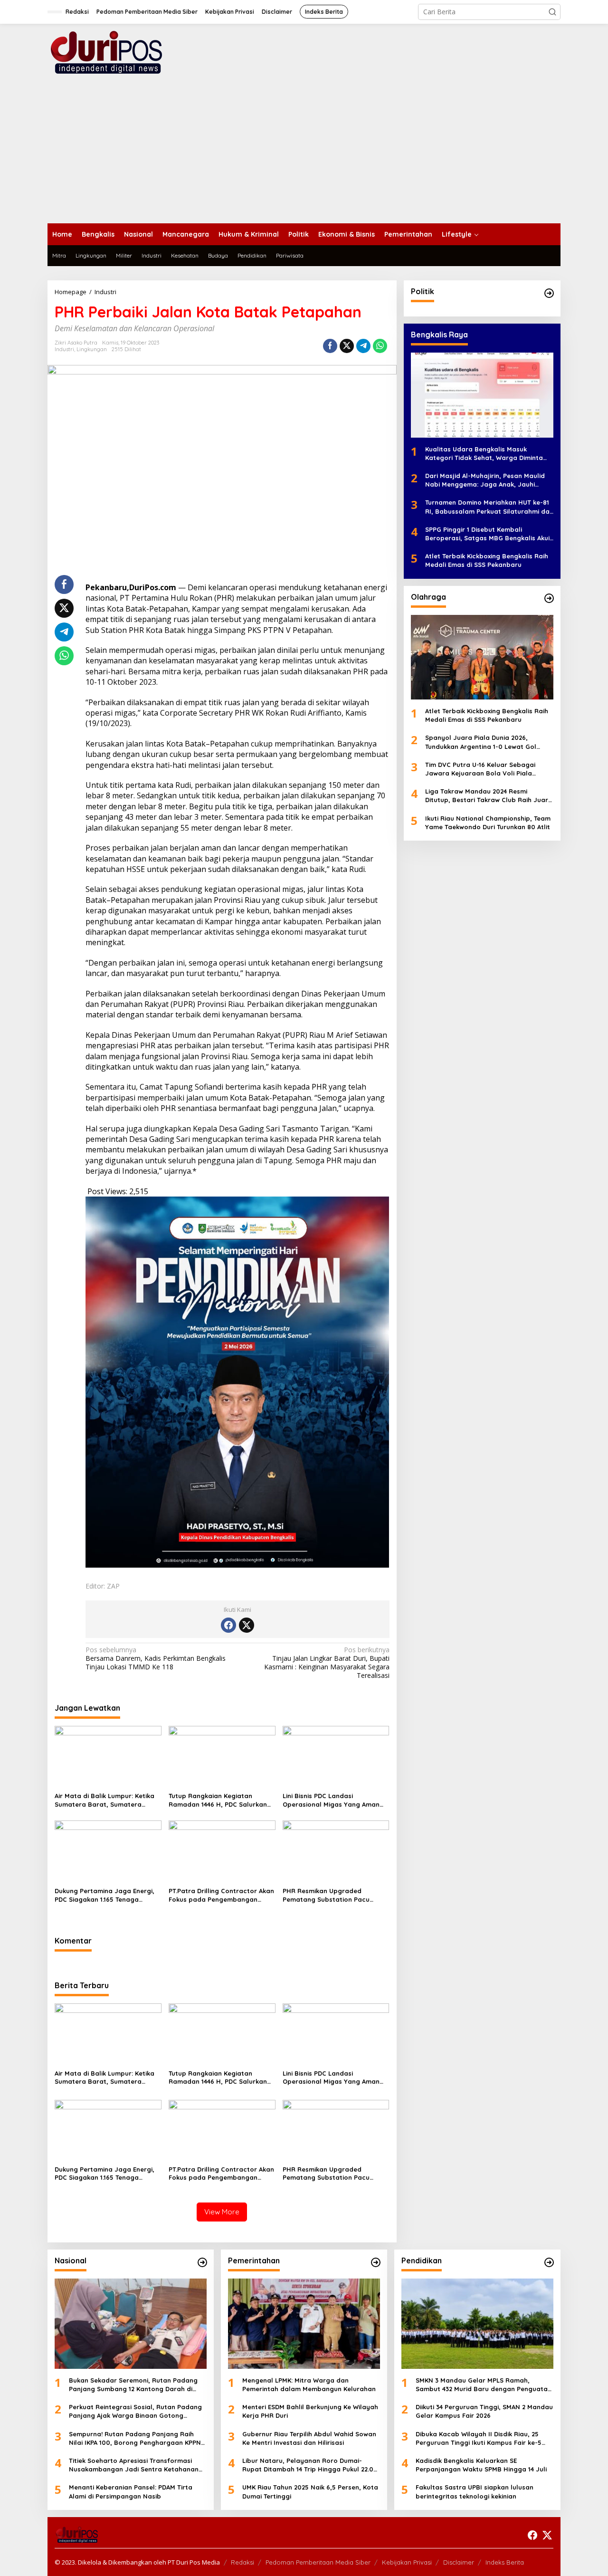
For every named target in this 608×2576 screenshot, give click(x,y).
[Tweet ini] (347, 346)
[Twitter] (247, 1625)
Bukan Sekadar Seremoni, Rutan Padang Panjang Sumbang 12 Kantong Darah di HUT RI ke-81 (133, 2385)
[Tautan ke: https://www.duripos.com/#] (549, 293)
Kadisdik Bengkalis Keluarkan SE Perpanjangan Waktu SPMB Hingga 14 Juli (481, 2465)
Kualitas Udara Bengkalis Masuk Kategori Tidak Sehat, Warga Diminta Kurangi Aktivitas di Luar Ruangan (484, 453)
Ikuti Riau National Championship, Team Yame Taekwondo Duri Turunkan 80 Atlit (488, 822)
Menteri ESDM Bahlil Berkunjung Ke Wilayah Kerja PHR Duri (310, 2411)
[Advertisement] (304, 152)
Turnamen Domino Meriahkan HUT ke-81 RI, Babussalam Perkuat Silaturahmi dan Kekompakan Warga (489, 507)
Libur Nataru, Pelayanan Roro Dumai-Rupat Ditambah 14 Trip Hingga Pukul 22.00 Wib (310, 2465)
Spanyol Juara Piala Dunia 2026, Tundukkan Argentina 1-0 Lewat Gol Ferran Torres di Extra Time (481, 742)
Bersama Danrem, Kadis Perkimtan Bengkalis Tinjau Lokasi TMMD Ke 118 (156, 1658)
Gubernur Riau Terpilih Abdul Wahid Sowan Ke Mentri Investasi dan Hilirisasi (309, 2438)
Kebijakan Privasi (407, 2562)
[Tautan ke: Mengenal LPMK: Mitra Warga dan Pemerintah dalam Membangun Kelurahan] (304, 2324)
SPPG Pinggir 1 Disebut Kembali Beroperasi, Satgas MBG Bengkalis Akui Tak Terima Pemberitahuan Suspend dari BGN (489, 533)
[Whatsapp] (380, 346)
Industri (64, 349)
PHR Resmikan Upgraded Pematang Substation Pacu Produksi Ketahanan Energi (326, 1895)
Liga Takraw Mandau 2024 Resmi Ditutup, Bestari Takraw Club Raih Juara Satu (489, 796)
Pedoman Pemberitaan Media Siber (318, 2562)
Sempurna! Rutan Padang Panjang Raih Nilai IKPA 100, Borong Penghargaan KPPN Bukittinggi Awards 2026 (135, 2438)
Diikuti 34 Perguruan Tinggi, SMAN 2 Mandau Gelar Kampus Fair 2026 (484, 2411)
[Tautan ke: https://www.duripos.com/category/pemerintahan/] (376, 2262)
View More (222, 2212)
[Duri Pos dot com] (119, 52)
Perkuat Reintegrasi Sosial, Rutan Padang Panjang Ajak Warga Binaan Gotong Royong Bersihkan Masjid (135, 2411)
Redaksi (242, 2562)
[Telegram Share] (363, 346)
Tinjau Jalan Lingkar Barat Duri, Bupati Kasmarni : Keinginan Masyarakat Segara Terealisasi (327, 1663)
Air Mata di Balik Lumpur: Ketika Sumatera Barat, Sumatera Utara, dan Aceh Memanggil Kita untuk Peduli (106, 1800)
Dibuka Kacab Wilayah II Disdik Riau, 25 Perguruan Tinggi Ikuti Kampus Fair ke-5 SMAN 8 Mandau (479, 2438)
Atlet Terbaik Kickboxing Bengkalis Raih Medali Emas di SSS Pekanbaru (487, 560)
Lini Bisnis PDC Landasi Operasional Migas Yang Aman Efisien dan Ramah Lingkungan (331, 1800)
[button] (552, 12)
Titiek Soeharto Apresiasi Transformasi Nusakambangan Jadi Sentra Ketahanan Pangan (134, 2465)
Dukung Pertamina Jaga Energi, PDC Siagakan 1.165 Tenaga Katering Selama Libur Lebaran (104, 1895)
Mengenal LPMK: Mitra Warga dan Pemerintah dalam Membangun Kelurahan (309, 2384)
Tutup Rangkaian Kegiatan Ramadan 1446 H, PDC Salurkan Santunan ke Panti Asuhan (218, 1800)
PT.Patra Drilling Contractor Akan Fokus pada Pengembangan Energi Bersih (221, 1895)
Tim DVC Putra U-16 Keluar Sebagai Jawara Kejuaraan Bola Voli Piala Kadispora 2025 (480, 769)
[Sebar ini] (330, 346)
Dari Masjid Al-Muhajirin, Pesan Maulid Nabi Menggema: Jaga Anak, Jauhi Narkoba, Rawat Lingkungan (485, 480)
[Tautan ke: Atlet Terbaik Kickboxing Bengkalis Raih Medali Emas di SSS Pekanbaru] (482, 657)
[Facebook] (228, 1625)
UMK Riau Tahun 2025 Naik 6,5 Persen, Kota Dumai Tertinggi (310, 2491)
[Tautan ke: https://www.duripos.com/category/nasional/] (202, 2262)
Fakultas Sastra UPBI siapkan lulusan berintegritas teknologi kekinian (475, 2491)
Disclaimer (459, 2562)
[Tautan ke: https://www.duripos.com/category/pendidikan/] (549, 2262)
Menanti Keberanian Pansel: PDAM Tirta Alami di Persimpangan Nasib (131, 2491)
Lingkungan (92, 349)
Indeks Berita (505, 2562)
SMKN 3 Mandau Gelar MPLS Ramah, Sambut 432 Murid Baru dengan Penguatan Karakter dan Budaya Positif (484, 2385)
